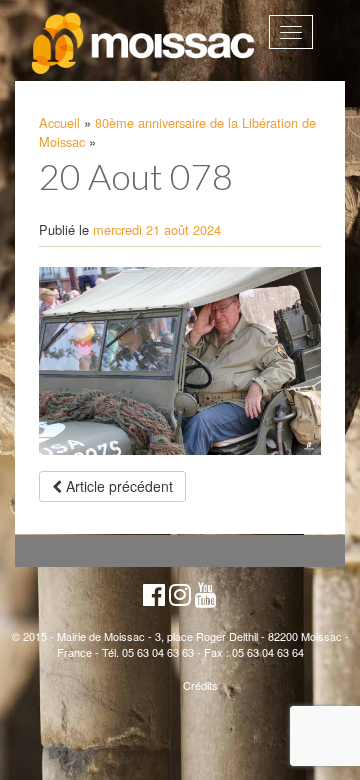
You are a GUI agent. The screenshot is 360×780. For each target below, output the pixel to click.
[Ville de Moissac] (144, 44)
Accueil (59, 122)
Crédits (200, 685)
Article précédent (117, 486)
